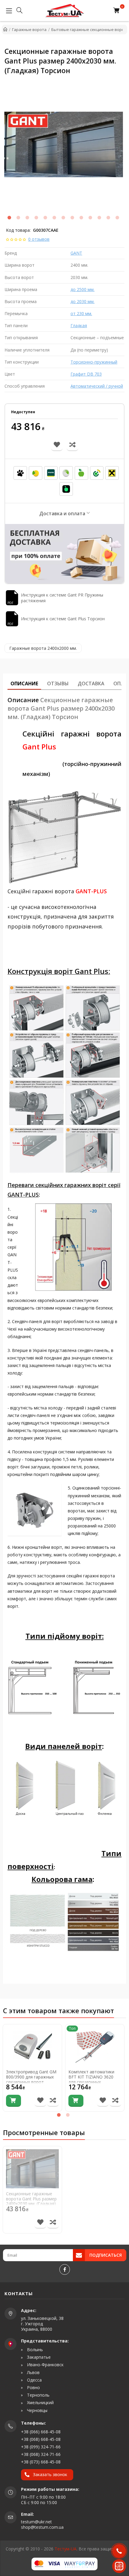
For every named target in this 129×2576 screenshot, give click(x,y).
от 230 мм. (81, 313)
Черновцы (37, 2410)
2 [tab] (18, 218)
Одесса (34, 2380)
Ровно (33, 2388)
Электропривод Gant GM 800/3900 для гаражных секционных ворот (31, 2077)
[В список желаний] (40, 2101)
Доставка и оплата (62, 513)
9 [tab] (81, 218)
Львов (33, 2373)
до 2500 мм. (82, 289)
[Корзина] (118, 11)
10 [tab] (90, 218)
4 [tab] (36, 218)
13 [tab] (117, 218)
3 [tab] (27, 218)
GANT (76, 253)
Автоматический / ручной (97, 386)
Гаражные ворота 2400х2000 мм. (43, 648)
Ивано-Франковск (45, 2365)
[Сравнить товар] (53, 2101)
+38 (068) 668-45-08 (41, 2439)
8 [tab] (72, 218)
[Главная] (5, 29)
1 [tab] (9, 218)
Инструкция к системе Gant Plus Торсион (63, 619)
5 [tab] (45, 218)
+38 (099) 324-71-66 (41, 2447)
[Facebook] (65, 2269)
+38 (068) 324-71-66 (41, 2454)
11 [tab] (99, 218)
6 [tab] (54, 218)
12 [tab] (108, 218)
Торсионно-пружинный (94, 362)
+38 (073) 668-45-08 (41, 2462)
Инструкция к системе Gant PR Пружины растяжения (62, 598)
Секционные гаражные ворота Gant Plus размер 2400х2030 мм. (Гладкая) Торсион (31, 2201)
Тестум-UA (66, 2549)
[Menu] (7, 11)
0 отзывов (39, 239)
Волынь (34, 2350)
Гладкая (79, 325)
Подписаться (106, 2255)
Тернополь (38, 2395)
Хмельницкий (40, 2403)
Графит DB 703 (86, 374)
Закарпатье (38, 2357)
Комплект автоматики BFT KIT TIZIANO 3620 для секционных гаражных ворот (91, 2080)
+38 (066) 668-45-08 (41, 2432)
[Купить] (13, 2101)
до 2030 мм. (82, 301)
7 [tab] (63, 218)
